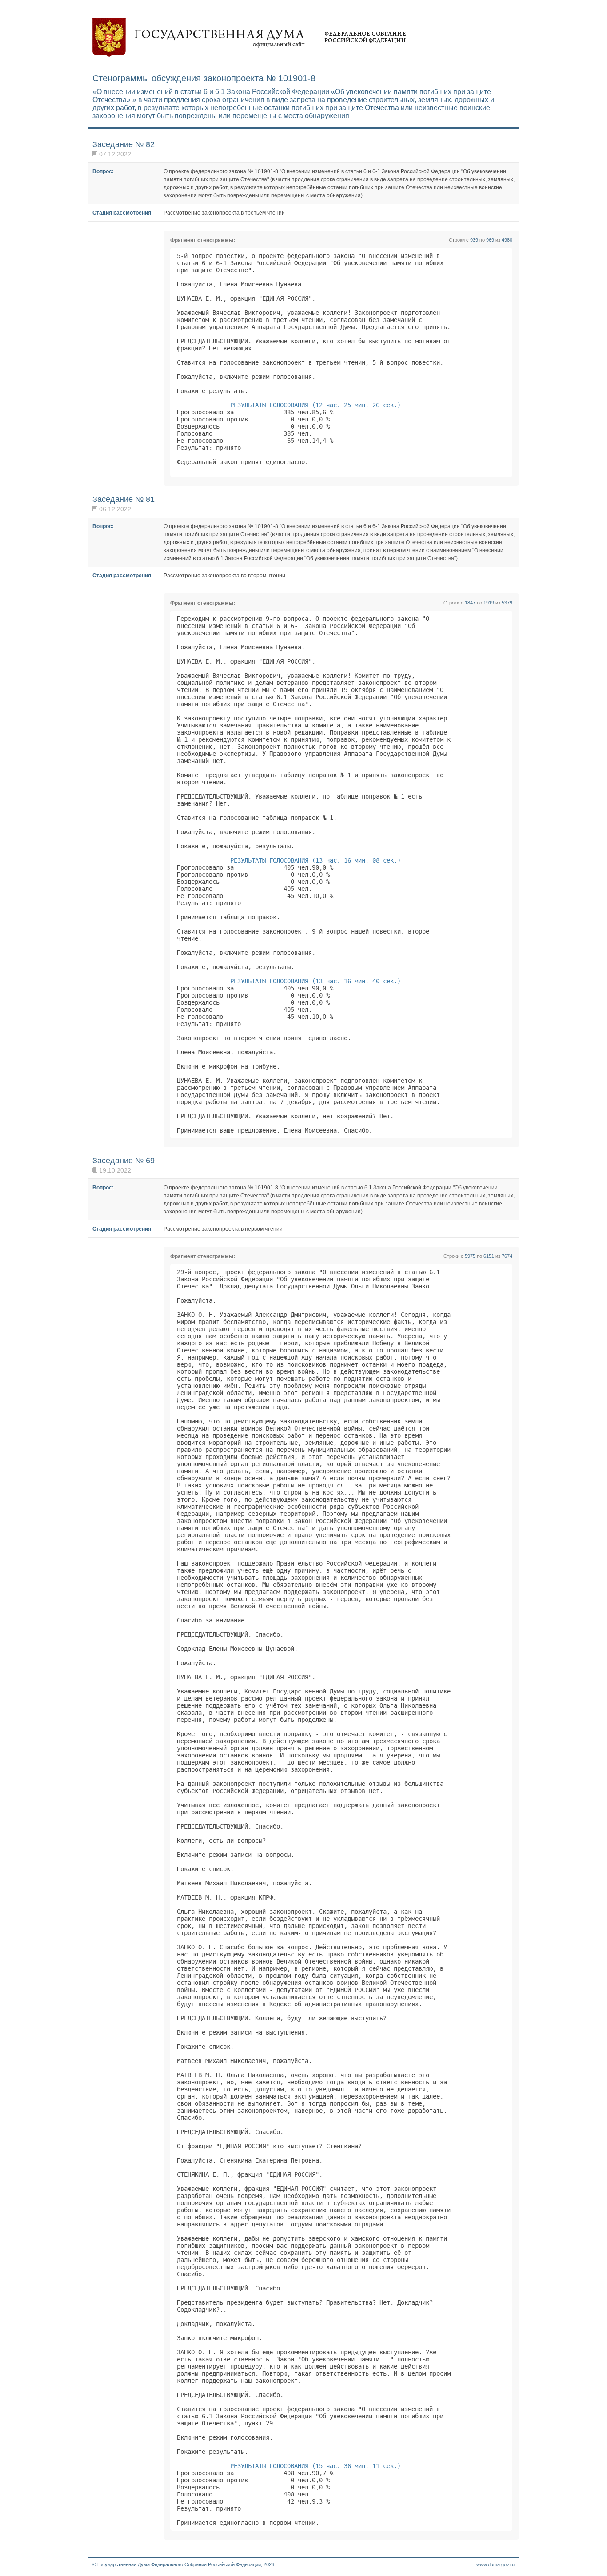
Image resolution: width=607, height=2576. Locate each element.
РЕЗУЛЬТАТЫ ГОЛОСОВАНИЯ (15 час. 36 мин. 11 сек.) (319, 2466)
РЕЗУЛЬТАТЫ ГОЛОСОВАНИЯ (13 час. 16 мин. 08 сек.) (319, 860)
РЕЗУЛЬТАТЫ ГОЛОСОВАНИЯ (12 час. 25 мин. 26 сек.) (319, 405)
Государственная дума (249, 38)
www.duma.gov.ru (495, 2564)
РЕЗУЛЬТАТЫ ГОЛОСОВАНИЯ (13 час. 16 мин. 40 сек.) (319, 981)
